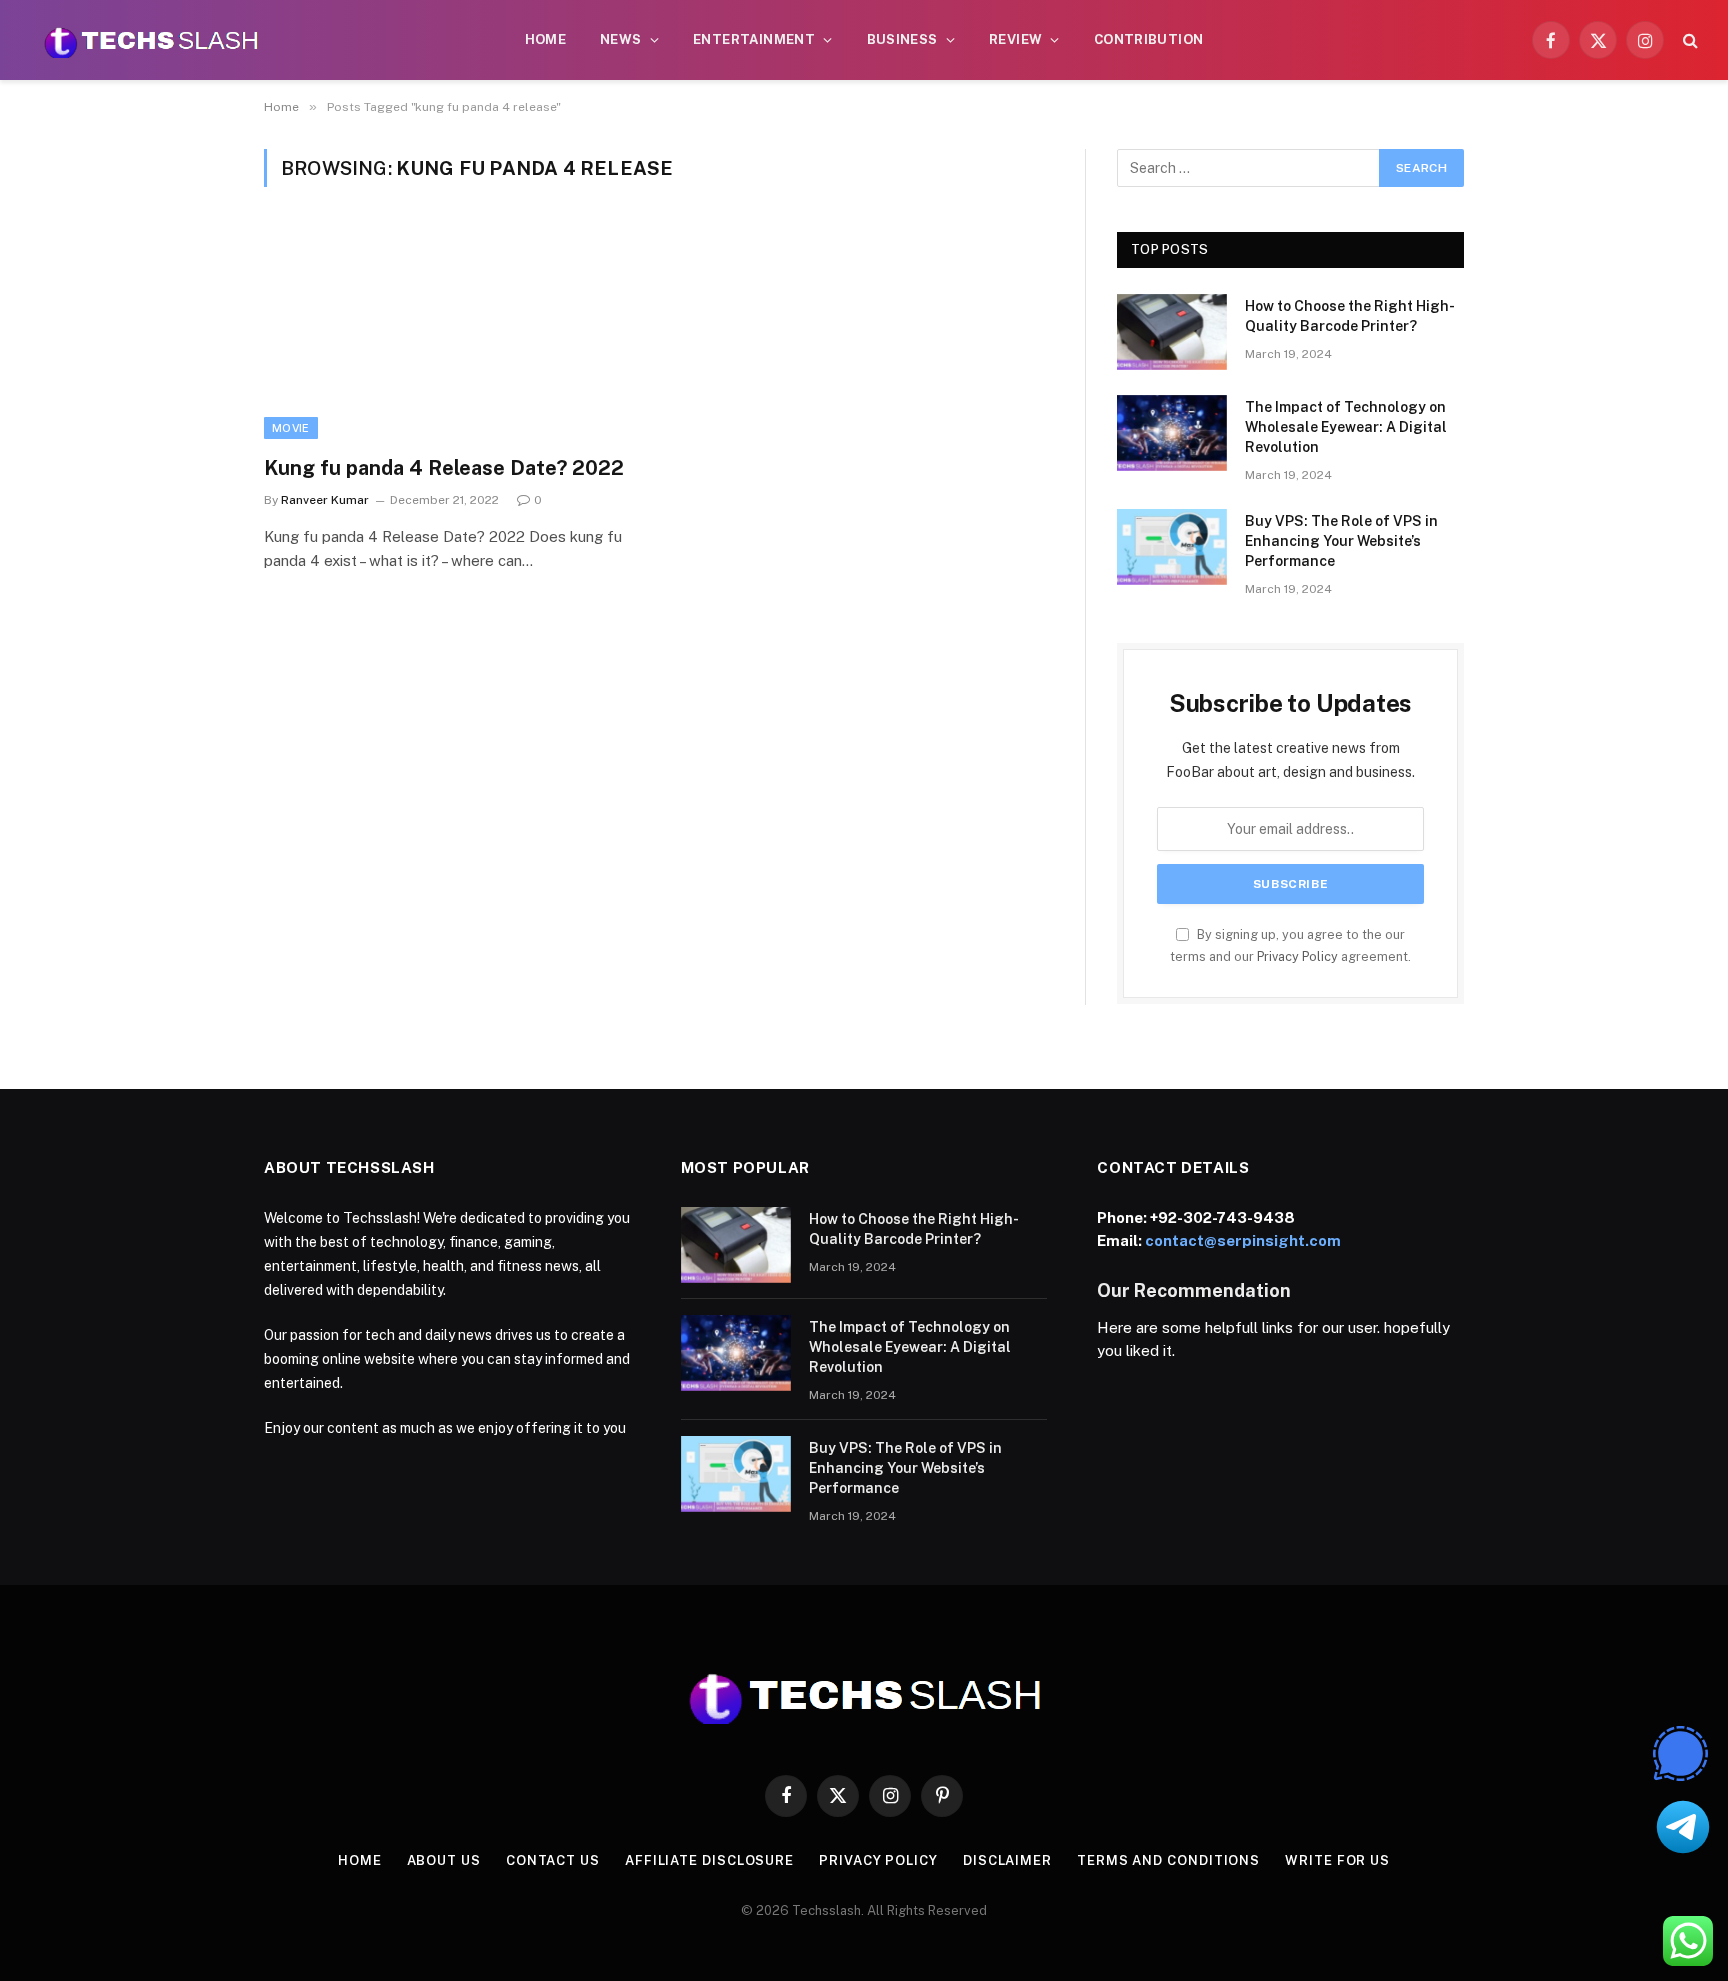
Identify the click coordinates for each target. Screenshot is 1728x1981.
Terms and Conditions (1168, 1860)
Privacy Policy (1297, 956)
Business (902, 39)
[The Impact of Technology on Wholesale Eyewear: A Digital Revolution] (1172, 433)
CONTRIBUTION (1149, 39)
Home (546, 39)
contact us (553, 1860)
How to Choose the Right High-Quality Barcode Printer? (1350, 316)
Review (1015, 39)
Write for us (1337, 1860)
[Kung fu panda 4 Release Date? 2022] (452, 333)
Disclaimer (1007, 1860)
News (621, 39)
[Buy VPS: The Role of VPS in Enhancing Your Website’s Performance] (1172, 547)
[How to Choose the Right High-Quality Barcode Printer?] (1172, 332)
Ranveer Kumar (325, 500)
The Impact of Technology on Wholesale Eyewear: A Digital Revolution (1346, 427)
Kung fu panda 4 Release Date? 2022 (444, 468)
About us (444, 1860)
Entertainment (754, 39)
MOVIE (291, 428)
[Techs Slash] (151, 40)
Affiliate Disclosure (709, 1860)
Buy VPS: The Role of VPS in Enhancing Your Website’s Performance (1341, 541)
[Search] (1688, 40)
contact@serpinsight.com (1243, 1240)
